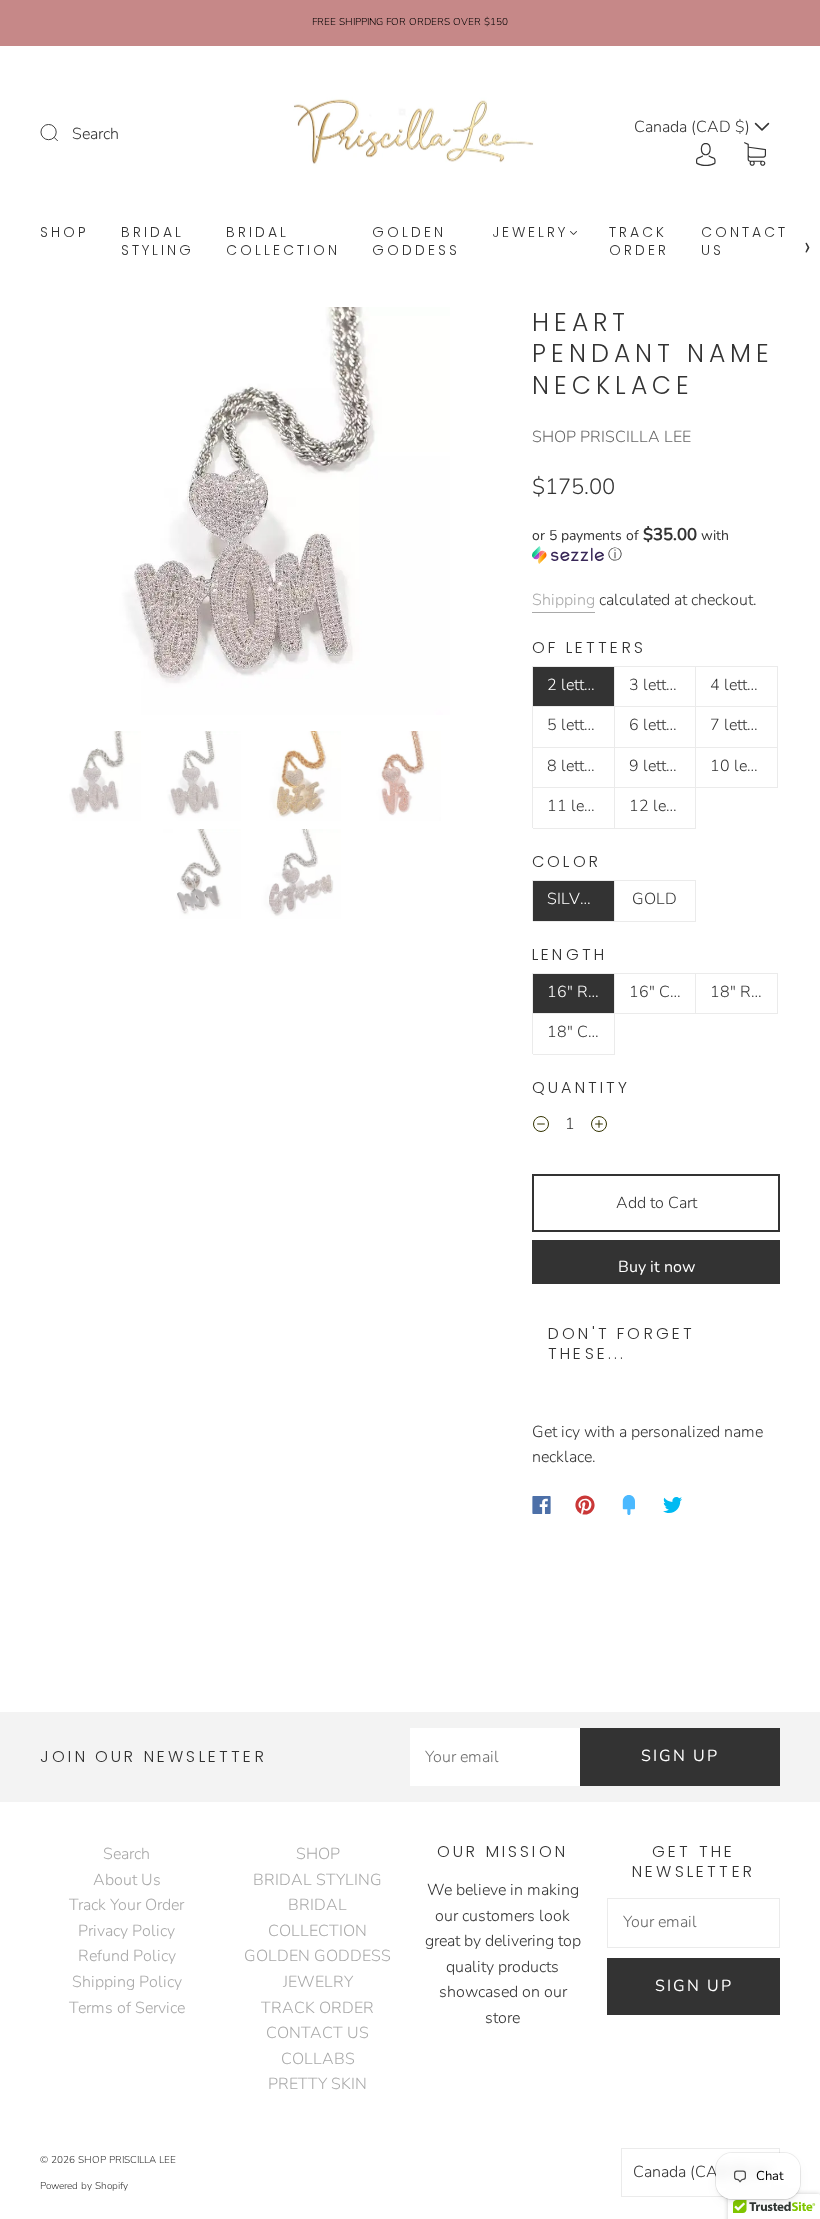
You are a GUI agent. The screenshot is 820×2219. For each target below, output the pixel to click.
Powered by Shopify (84, 2186)
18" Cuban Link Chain (581, 1032)
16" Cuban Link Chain (663, 992)
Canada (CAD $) (693, 2172)
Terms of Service (127, 2008)
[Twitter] (673, 1505)
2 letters (576, 685)
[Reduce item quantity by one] (541, 1128)
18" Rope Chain (744, 992)
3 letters (658, 685)
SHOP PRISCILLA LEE (611, 437)
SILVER (573, 899)
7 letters (739, 725)
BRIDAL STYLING (157, 241)
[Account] (706, 152)
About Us (127, 1880)
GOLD (654, 899)
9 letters (658, 766)
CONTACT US (744, 241)
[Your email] (495, 1757)
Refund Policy (127, 1956)
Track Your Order (126, 1905)
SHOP (64, 233)
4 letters (739, 685)
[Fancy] (629, 1505)
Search (95, 134)
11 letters (581, 806)
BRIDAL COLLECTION (283, 241)
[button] (83, 515)
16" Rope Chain (581, 992)
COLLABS (318, 2059)
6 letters (658, 725)
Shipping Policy (127, 1982)
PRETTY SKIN (317, 2084)
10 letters (744, 766)
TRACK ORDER (639, 241)
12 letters (663, 806)
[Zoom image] (246, 515)
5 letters (576, 725)
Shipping (563, 600)
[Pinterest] (585, 1505)
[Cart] (755, 152)
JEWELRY (530, 233)
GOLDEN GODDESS (416, 241)
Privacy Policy (126, 1931)
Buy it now (656, 1267)
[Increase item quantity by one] (599, 1128)
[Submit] (62, 132)
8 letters (576, 766)
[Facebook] (541, 1505)
